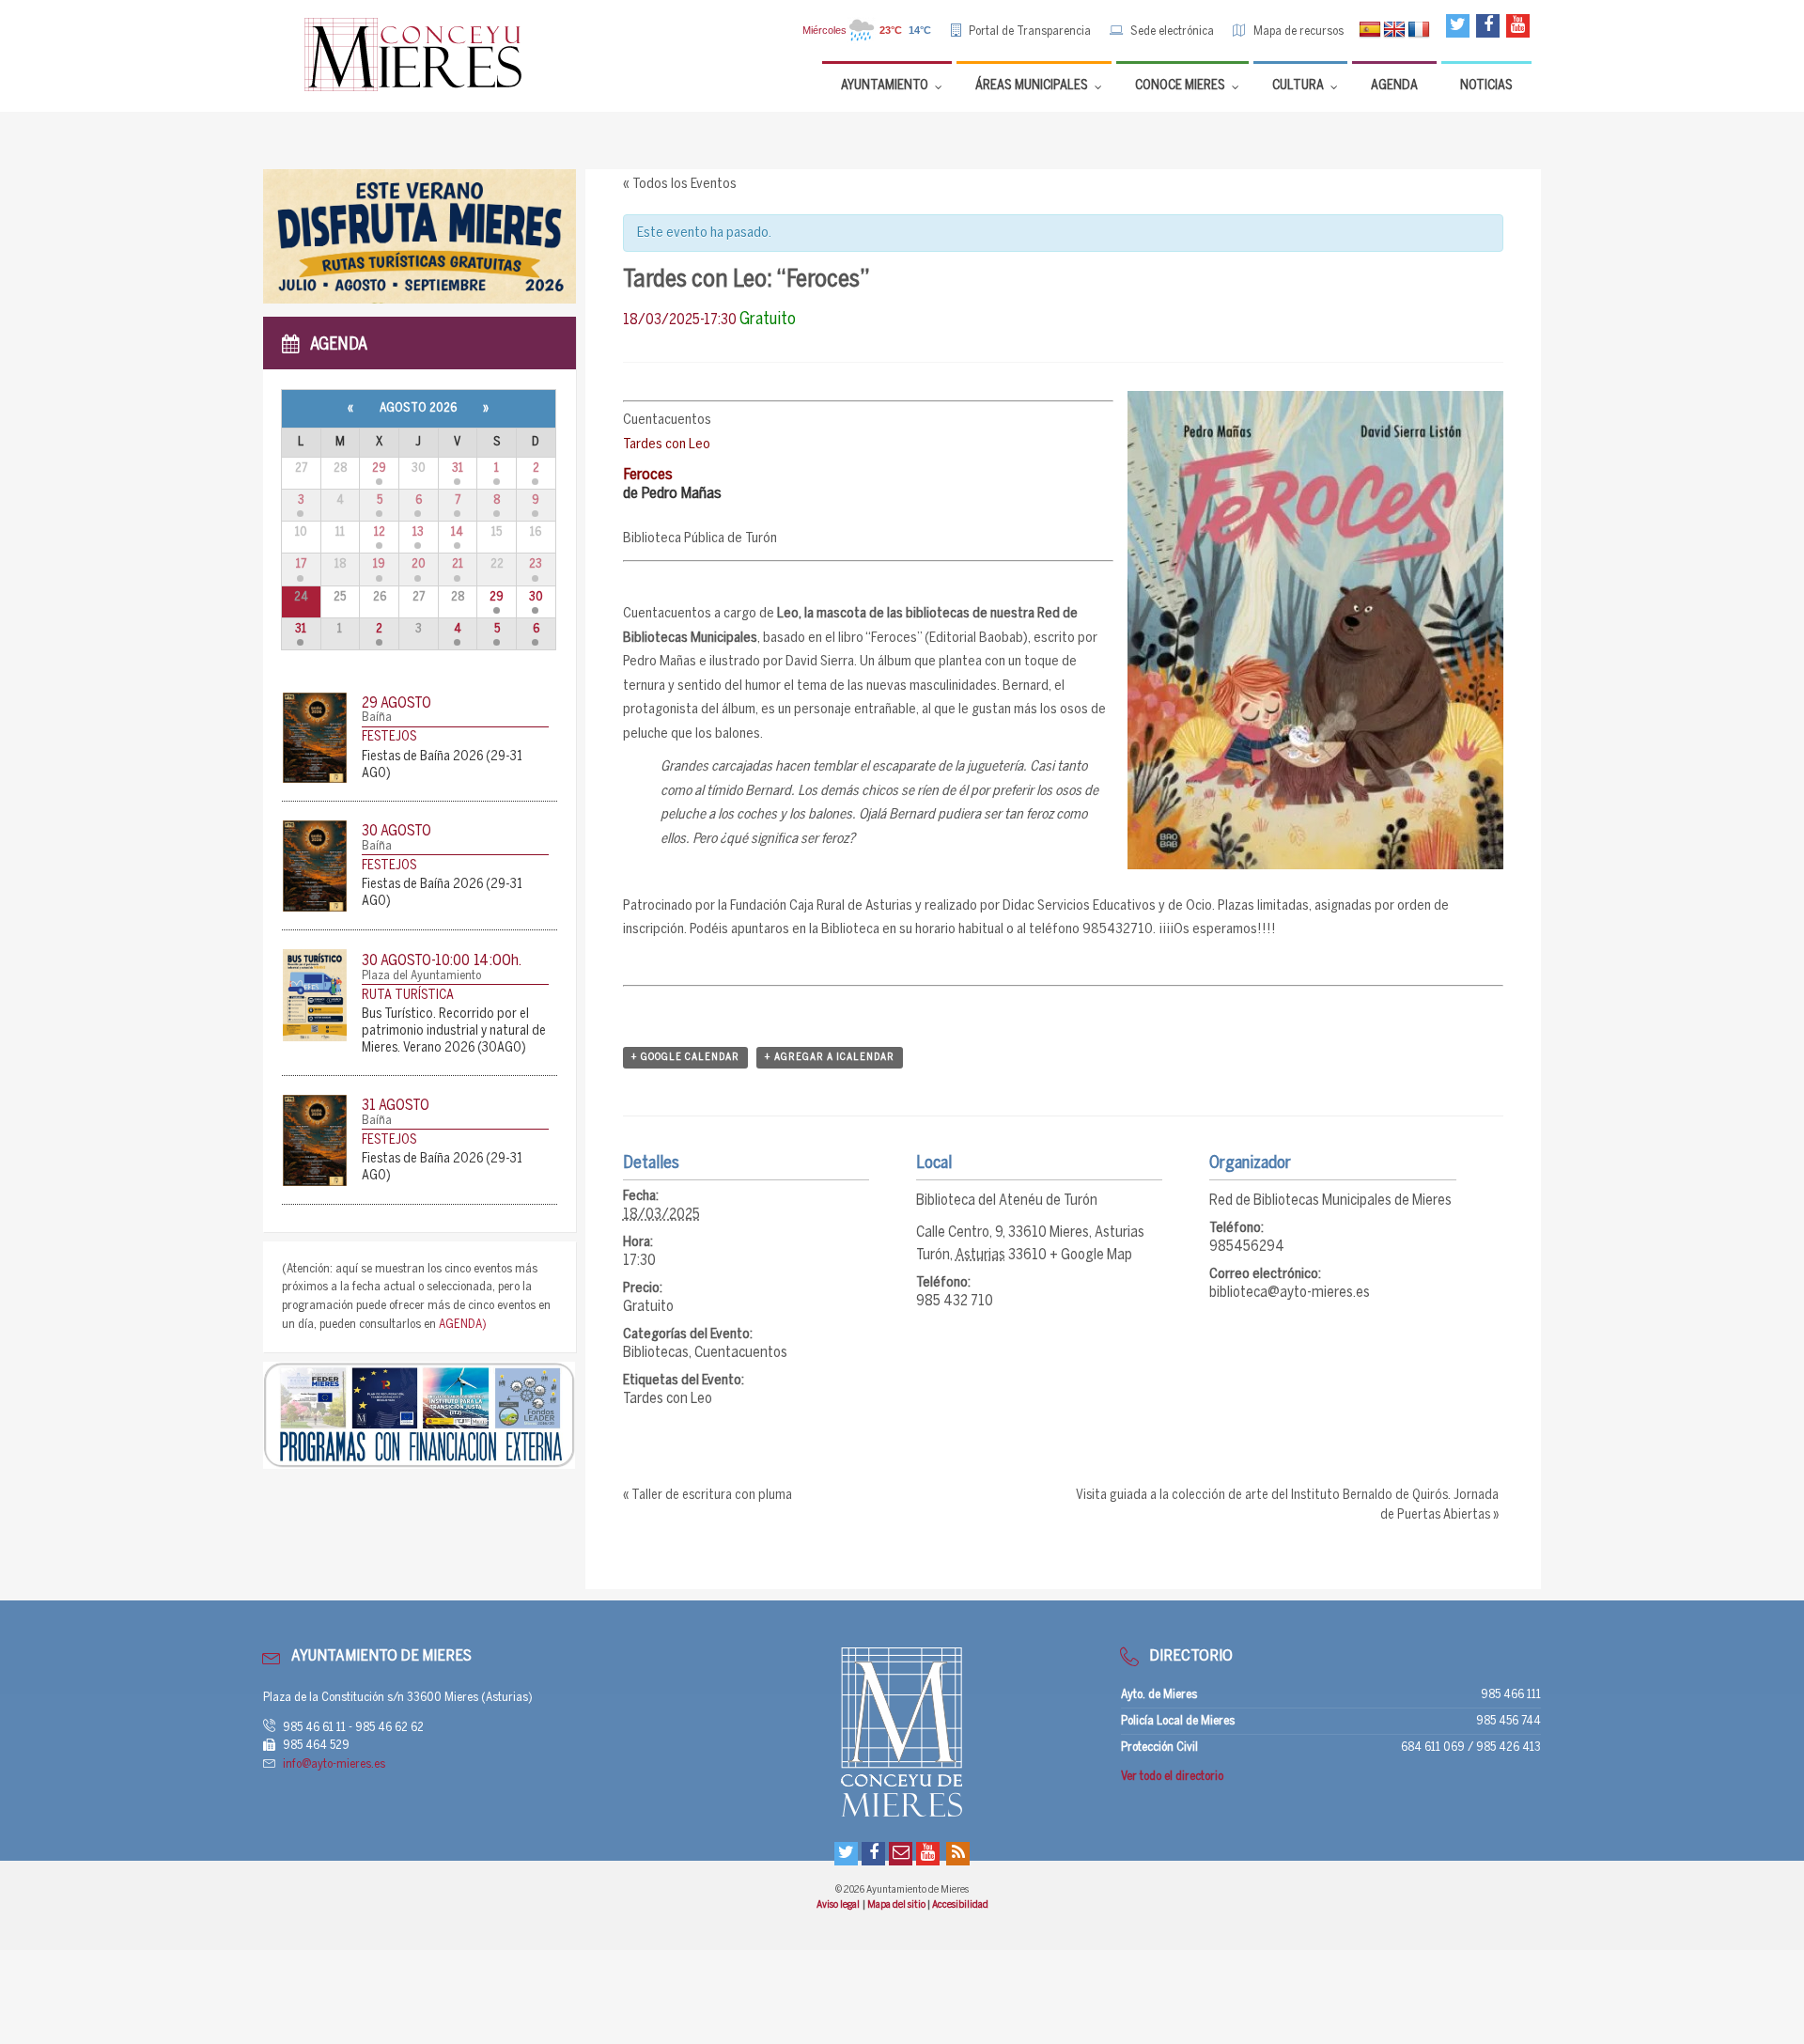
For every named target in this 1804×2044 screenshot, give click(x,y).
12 (380, 532)
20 (419, 564)
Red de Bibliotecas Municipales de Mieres (1330, 1201)
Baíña (377, 718)
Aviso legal (839, 1905)
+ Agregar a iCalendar (830, 1057)
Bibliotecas (656, 1353)
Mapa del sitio (897, 1905)
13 (418, 532)
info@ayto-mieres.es (334, 1764)
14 (457, 532)
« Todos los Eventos (680, 184)
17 (301, 564)
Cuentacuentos (741, 1353)
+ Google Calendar (685, 1057)
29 (379, 468)
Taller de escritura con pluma (708, 1496)
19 (379, 564)
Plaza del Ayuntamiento (421, 976)
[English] (1394, 30)
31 (458, 468)
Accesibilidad (960, 1905)
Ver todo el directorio (1172, 1777)
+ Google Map (1091, 1255)
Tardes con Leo (668, 1399)
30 (536, 597)
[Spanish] (1370, 30)
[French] (1419, 30)
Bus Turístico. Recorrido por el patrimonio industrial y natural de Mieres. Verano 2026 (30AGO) (454, 1031)
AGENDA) (463, 1325)
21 (458, 564)
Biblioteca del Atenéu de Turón (1007, 1201)
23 (536, 564)
